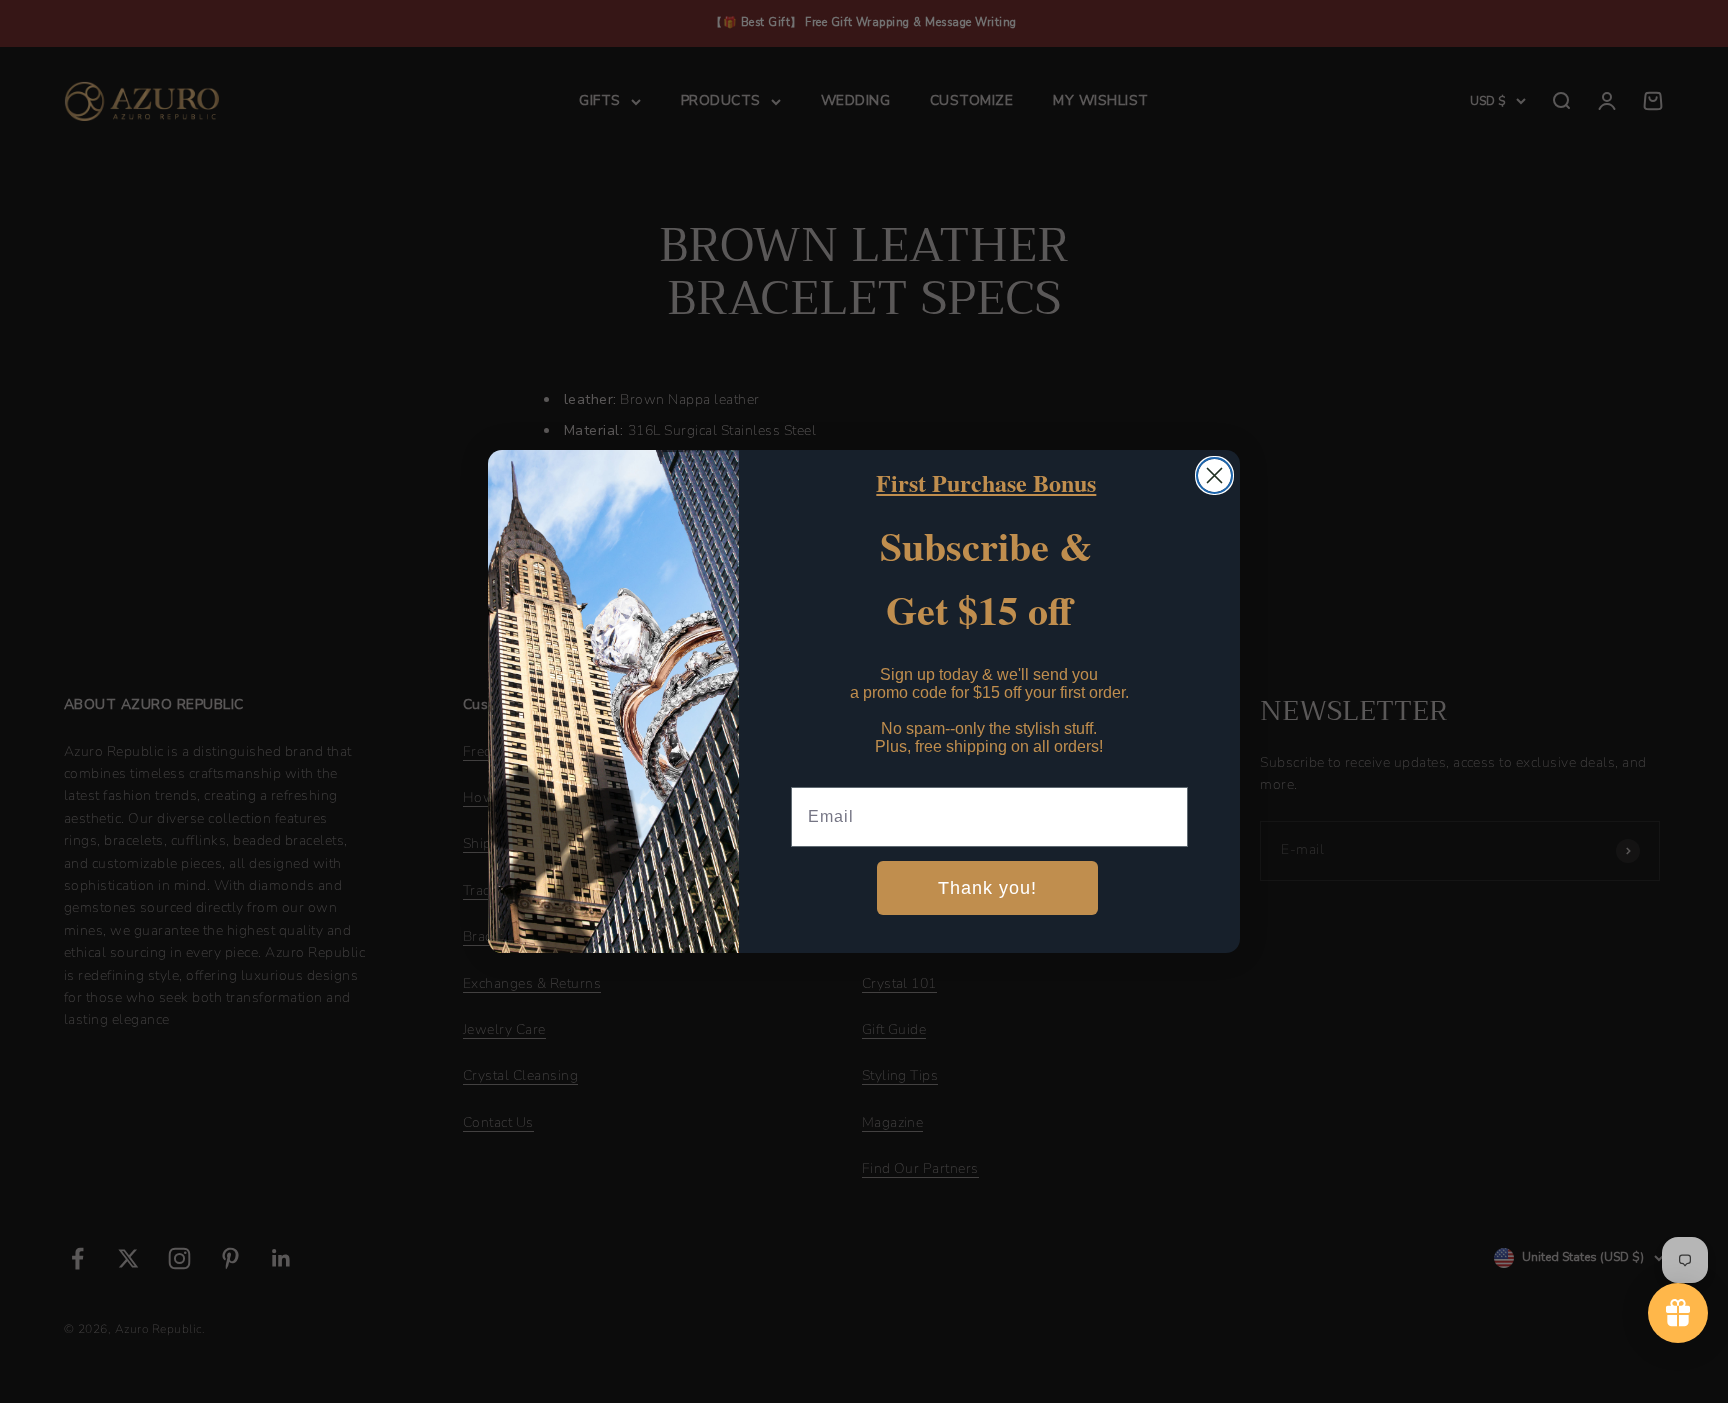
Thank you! (987, 888)
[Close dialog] (1214, 475)
